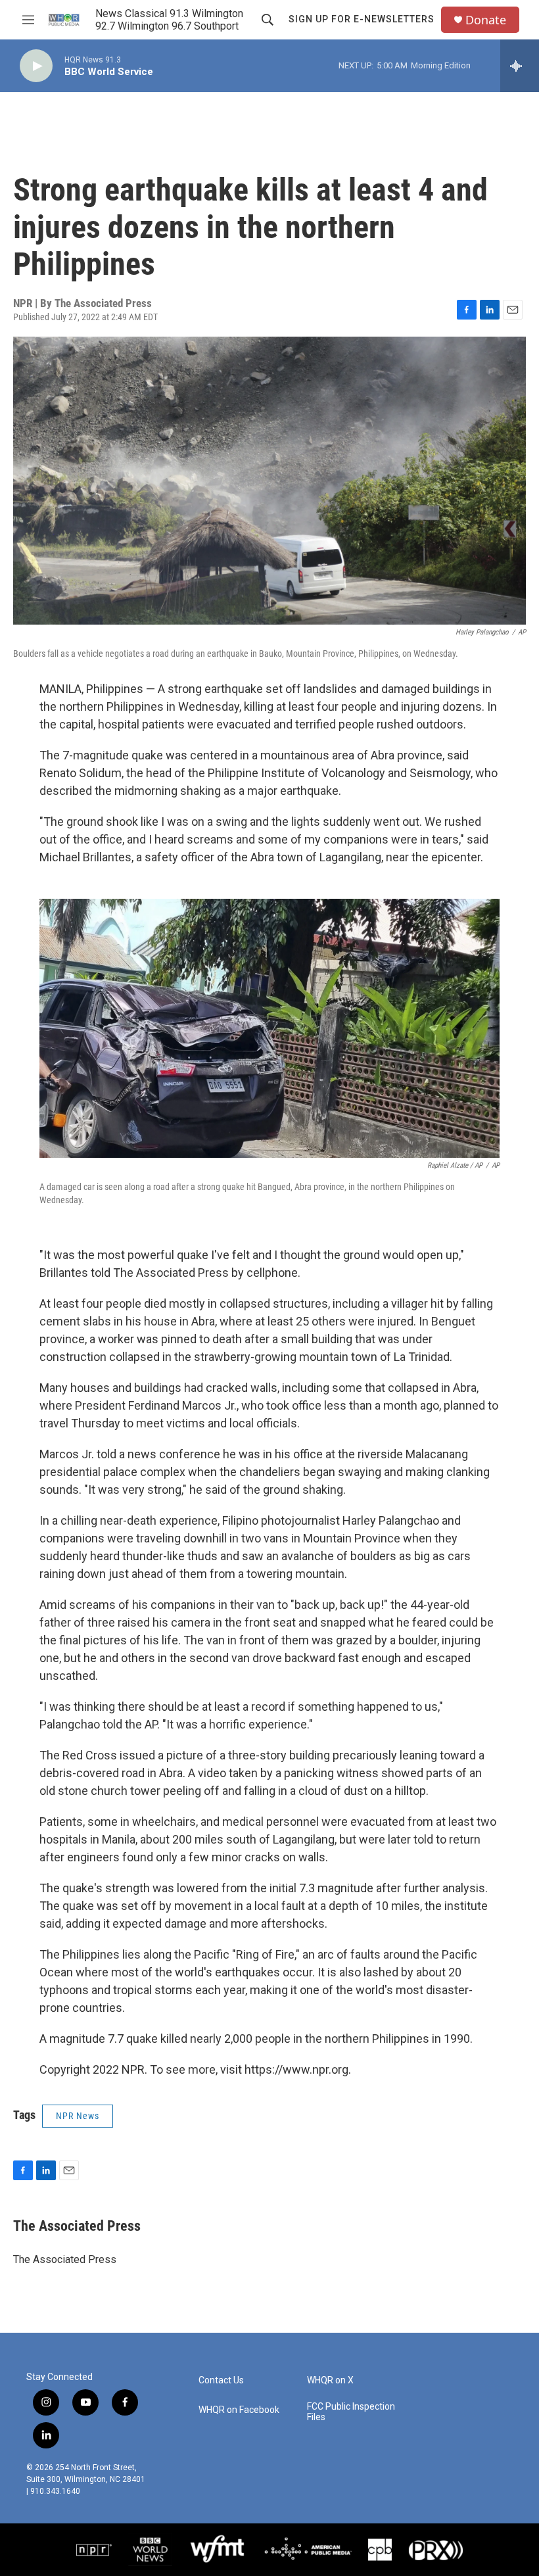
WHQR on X (330, 2380)
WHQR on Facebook (239, 2410)
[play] (36, 66)
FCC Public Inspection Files (351, 2412)
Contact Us (221, 2380)
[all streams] (520, 66)
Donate (486, 20)
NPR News (78, 2116)
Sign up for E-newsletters (362, 19)
